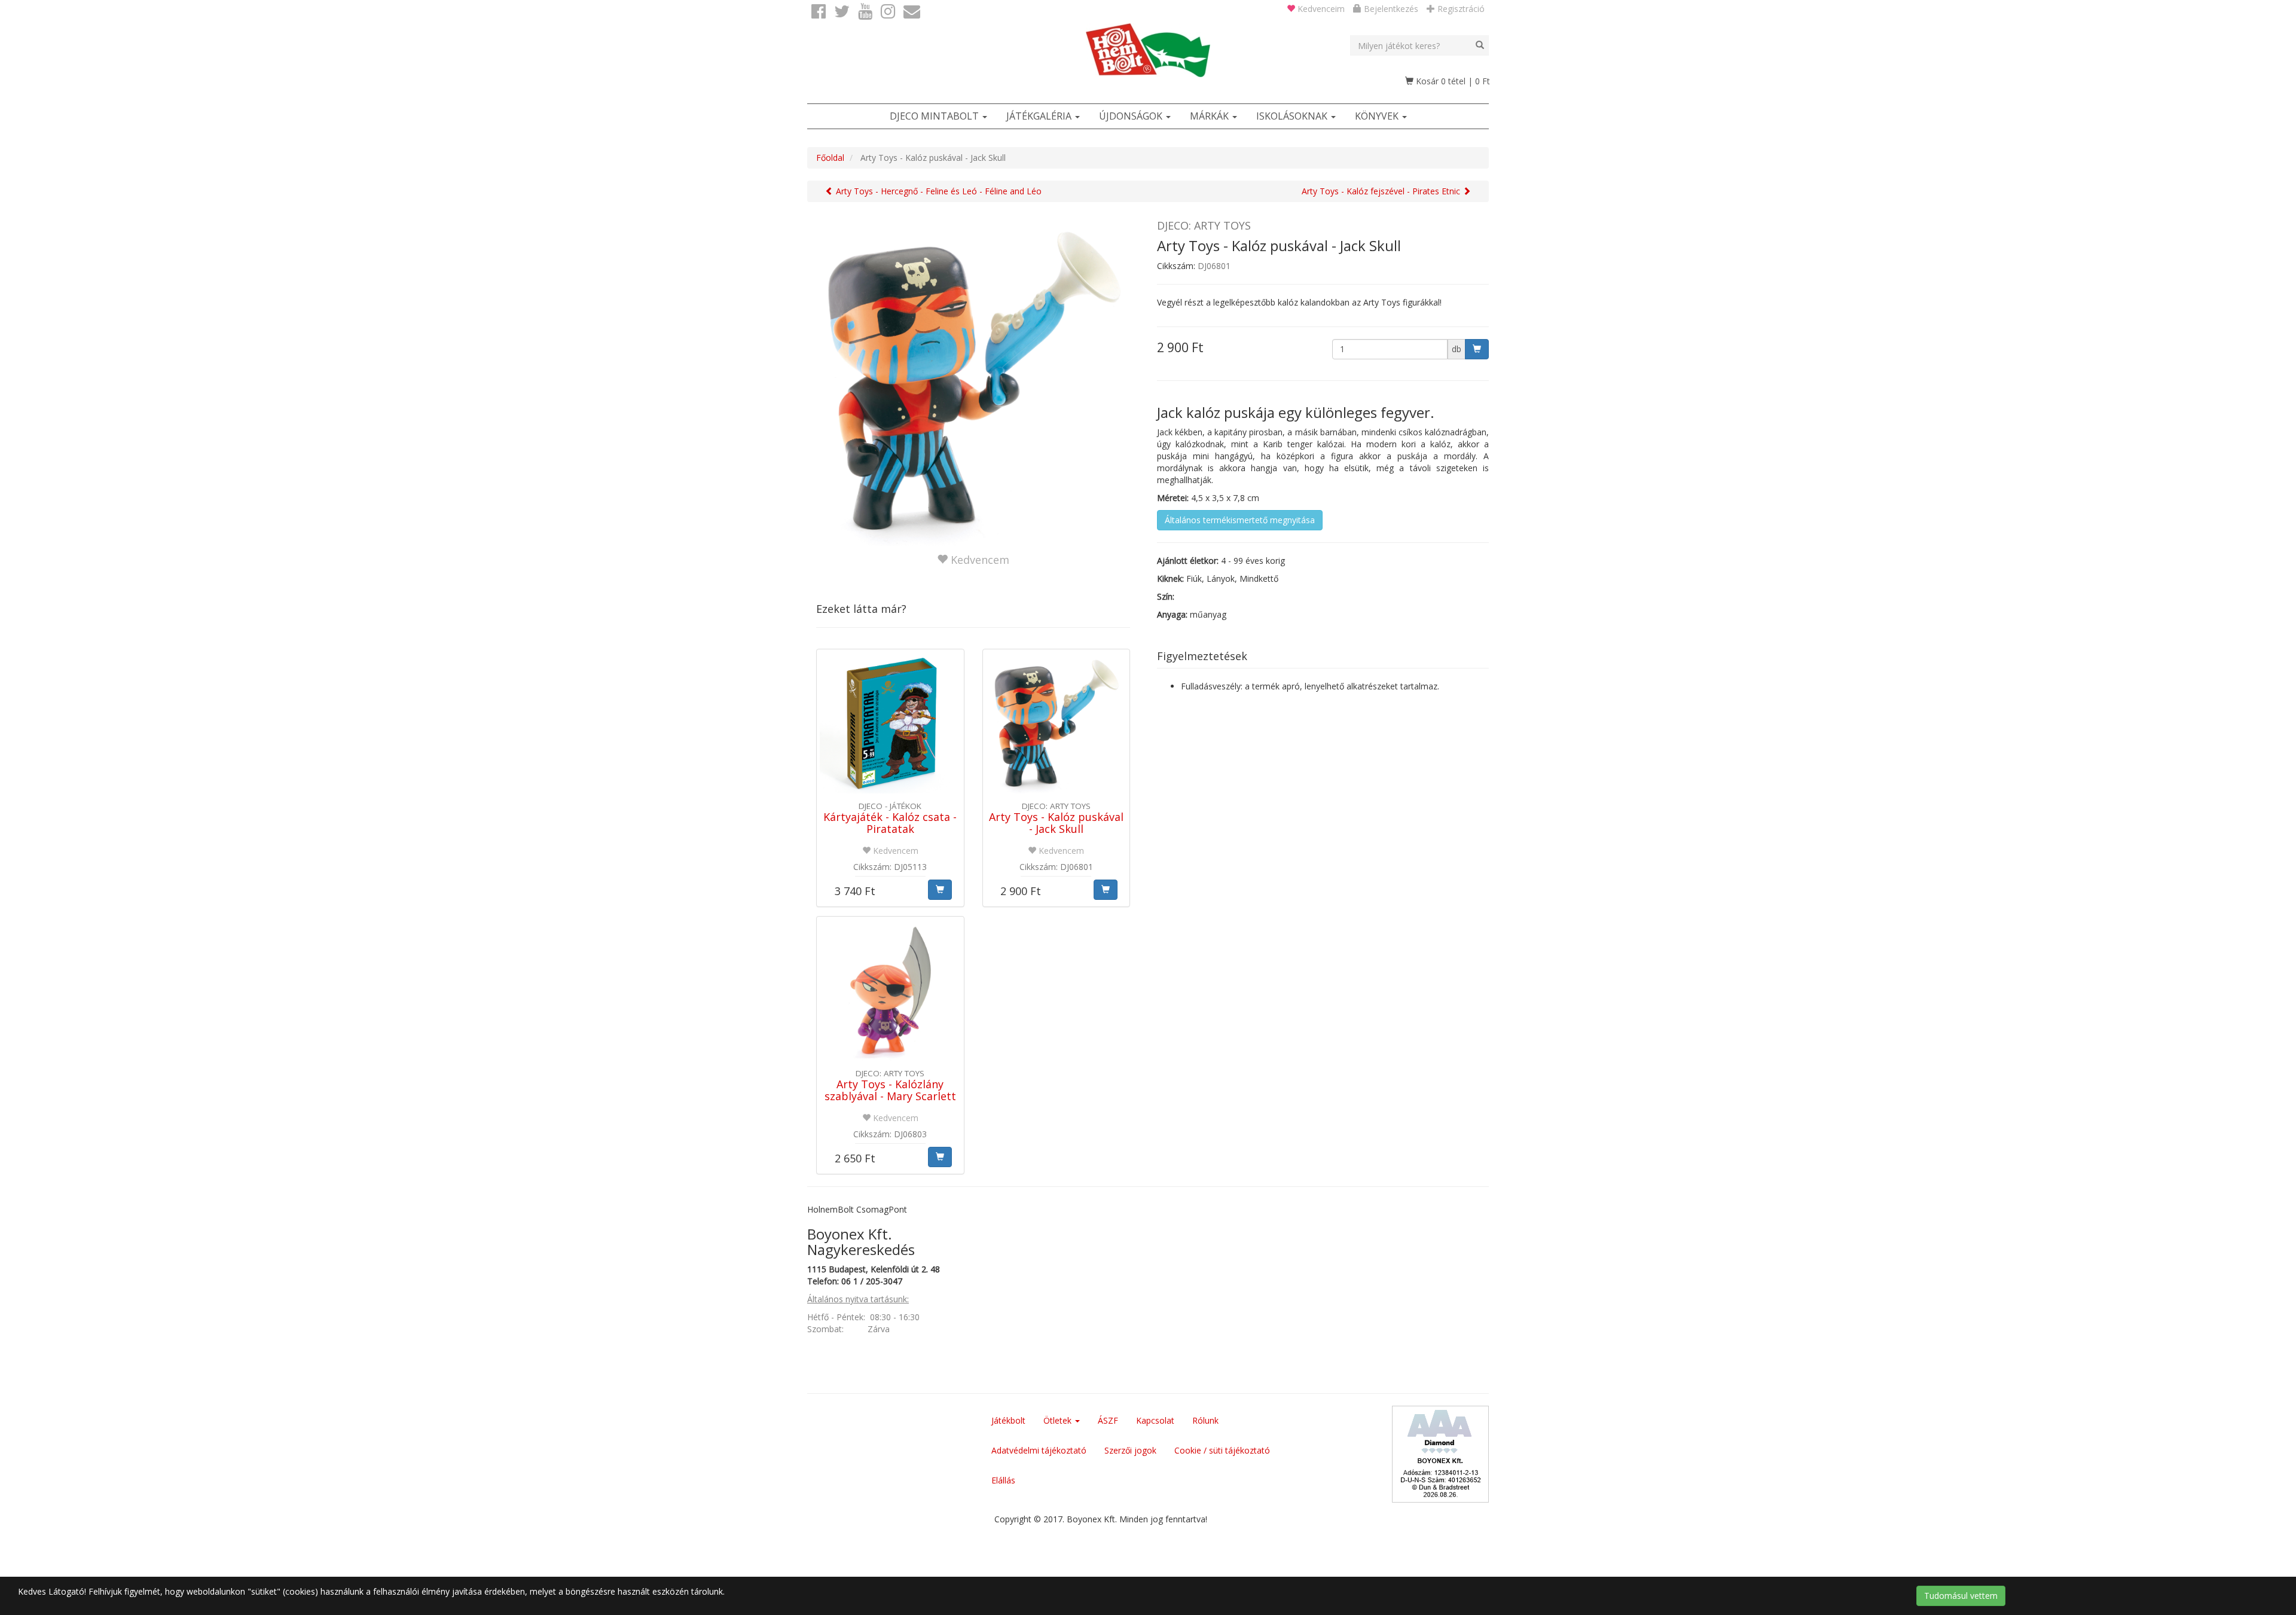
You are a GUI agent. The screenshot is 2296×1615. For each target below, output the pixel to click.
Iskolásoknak (1293, 116)
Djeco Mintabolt (935, 116)
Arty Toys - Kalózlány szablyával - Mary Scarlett (890, 1090)
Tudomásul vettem (1961, 1596)
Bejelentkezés (1390, 9)
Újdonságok (1132, 116)
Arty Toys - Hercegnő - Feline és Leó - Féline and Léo (938, 191)
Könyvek (1378, 116)
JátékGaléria (1040, 116)
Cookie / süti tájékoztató (1222, 1450)
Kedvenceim (1320, 9)
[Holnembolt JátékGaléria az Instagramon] (888, 12)
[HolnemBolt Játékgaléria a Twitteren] (842, 12)
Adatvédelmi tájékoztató (1039, 1450)
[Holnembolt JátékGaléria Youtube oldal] (865, 12)
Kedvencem (978, 560)
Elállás (1003, 1480)
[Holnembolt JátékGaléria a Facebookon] (819, 12)
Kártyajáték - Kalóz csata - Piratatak (890, 823)
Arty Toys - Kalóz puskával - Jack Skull (1056, 823)
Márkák (1210, 116)
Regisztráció (1460, 9)
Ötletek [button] (1059, 1420)
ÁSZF (1108, 1420)
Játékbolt (1008, 1420)
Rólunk (1205, 1420)
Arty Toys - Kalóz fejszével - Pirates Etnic (1382, 191)
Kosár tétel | (1452, 81)
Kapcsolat (1155, 1420)
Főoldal (830, 158)
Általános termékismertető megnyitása (1240, 520)
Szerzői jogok (1130, 1450)
